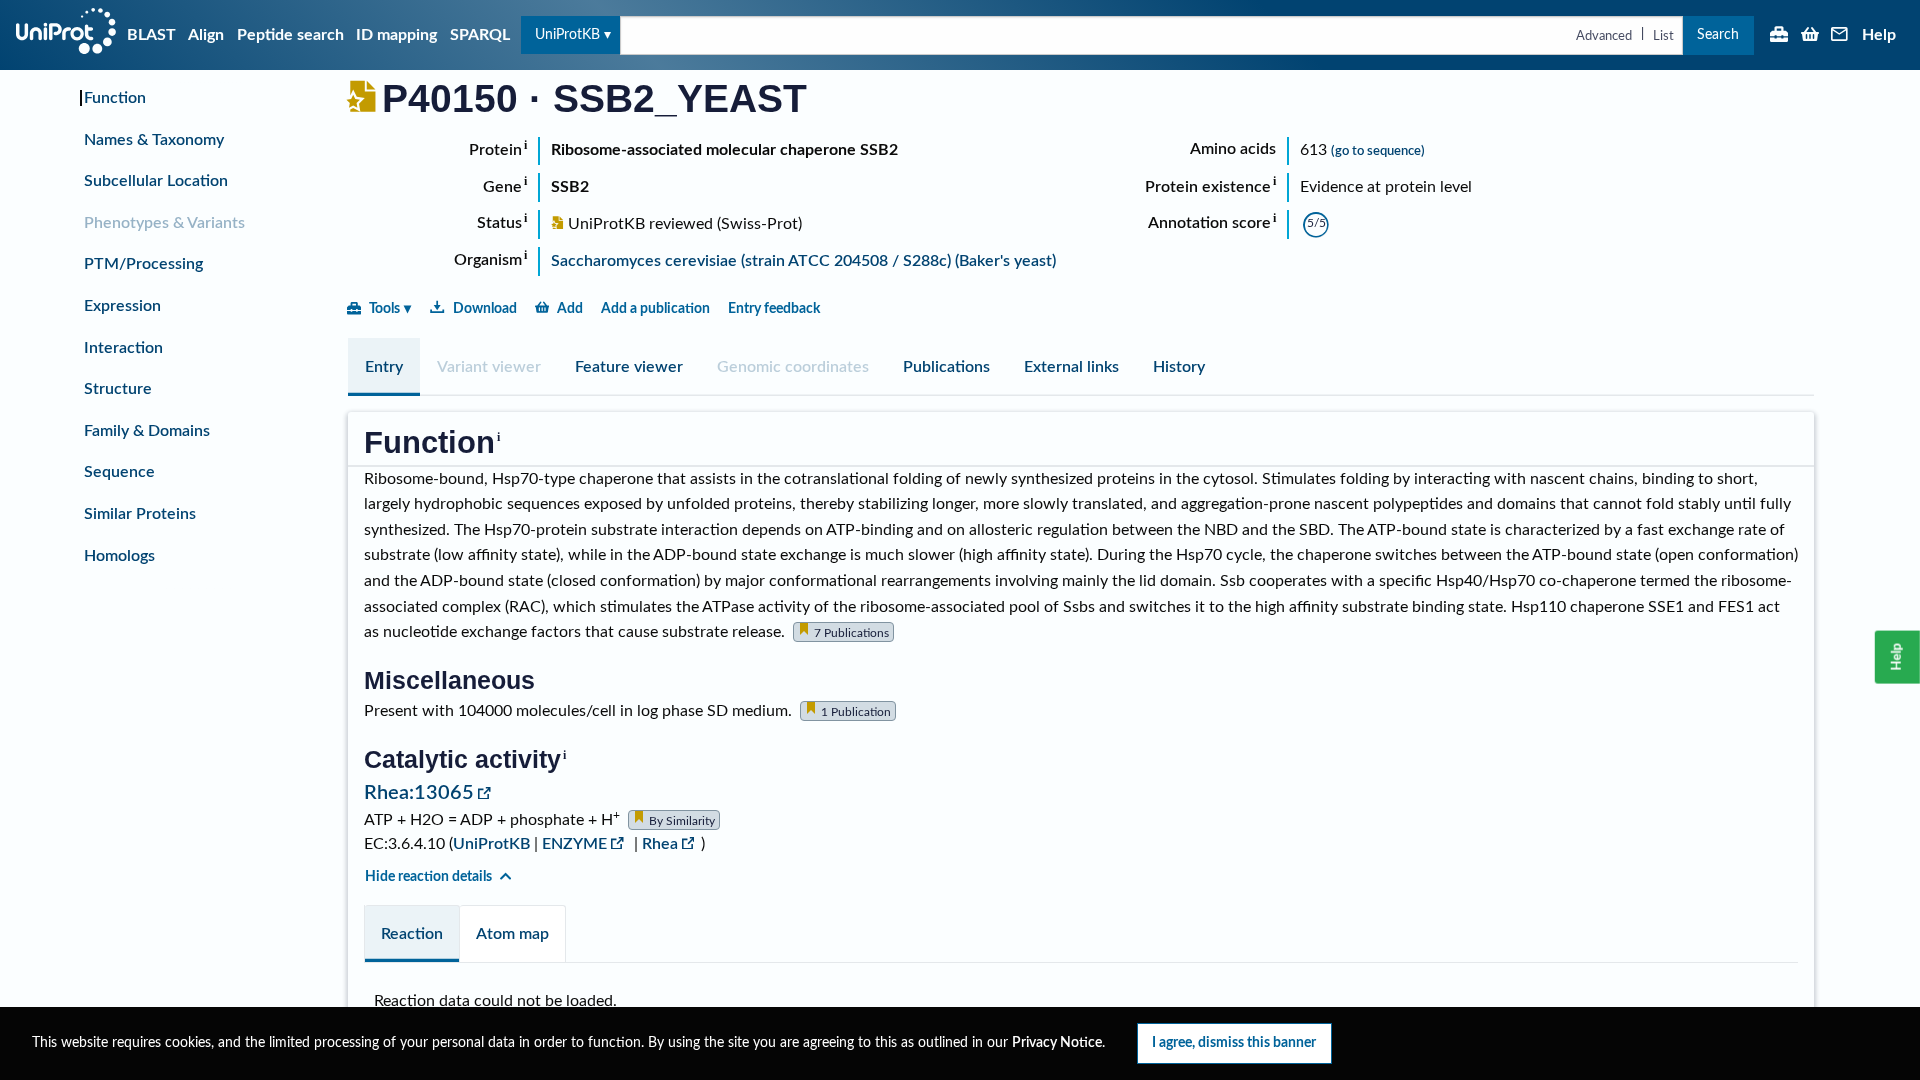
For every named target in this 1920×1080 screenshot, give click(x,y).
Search (1718, 34)
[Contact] (1840, 36)
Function (115, 98)
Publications (946, 367)
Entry (384, 367)
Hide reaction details (428, 876)
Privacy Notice (1057, 1043)
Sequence (119, 472)
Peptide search (290, 35)
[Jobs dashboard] (1779, 36)
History (1179, 367)
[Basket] (1810, 36)
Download (485, 308)
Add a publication (655, 308)
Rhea (660, 844)
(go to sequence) (1378, 151)
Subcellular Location (156, 181)
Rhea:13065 (419, 793)
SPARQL (480, 35)
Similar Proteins (140, 514)
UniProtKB (567, 34)
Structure (118, 389)
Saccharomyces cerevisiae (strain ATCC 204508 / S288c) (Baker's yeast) (803, 261)
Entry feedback (774, 308)
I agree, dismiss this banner (1234, 1042)
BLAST (151, 35)
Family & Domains (147, 431)
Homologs (119, 556)
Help (1879, 35)
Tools (384, 308)
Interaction (123, 348)
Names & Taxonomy (154, 140)
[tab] (384, 367)
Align (206, 35)
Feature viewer (629, 367)
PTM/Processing (143, 264)
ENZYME (574, 844)
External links (1071, 367)
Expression (122, 306)
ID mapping (396, 35)
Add (570, 308)
